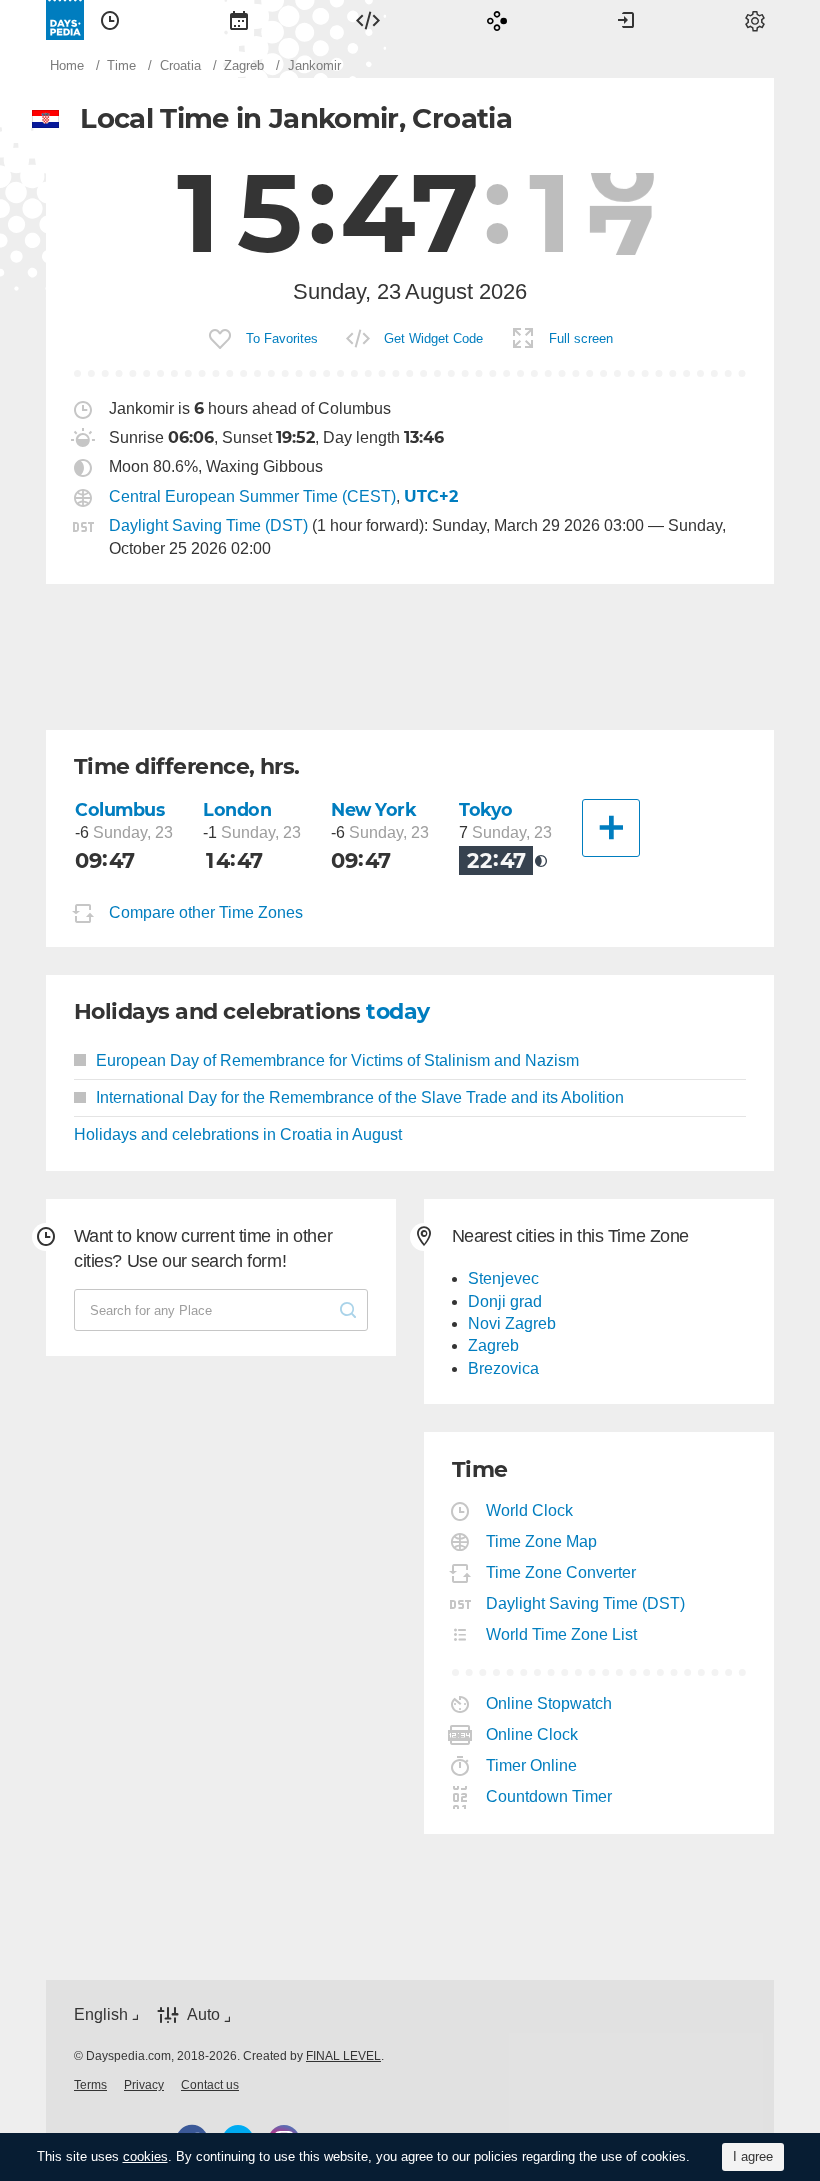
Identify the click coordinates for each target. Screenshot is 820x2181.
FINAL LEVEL (343, 2056)
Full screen (581, 338)
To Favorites (282, 338)
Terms (90, 2085)
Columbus (120, 809)
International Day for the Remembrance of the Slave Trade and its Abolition (360, 1097)
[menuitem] (110, 20)
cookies (145, 2156)
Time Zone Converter (561, 1572)
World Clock (530, 1510)
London (237, 809)
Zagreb (493, 1345)
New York (374, 809)
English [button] (101, 2014)
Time (110, 20)
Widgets (368, 20)
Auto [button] (203, 2014)
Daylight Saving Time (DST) (208, 525)
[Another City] (611, 828)
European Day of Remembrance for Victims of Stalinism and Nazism (337, 1060)
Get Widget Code (433, 338)
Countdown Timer (549, 1796)
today (397, 1011)
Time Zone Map (542, 1541)
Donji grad (505, 1301)
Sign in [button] (626, 20)
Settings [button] (755, 20)
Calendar (239, 20)
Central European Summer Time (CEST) (252, 496)
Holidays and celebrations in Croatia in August (238, 1134)
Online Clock (532, 1734)
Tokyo (486, 809)
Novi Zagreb (512, 1323)
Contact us (210, 2085)
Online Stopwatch (549, 1703)
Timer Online (532, 1765)
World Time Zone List (562, 1634)
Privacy (144, 2085)
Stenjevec (503, 1278)
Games (497, 20)
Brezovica (503, 1368)
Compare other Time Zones (206, 912)
